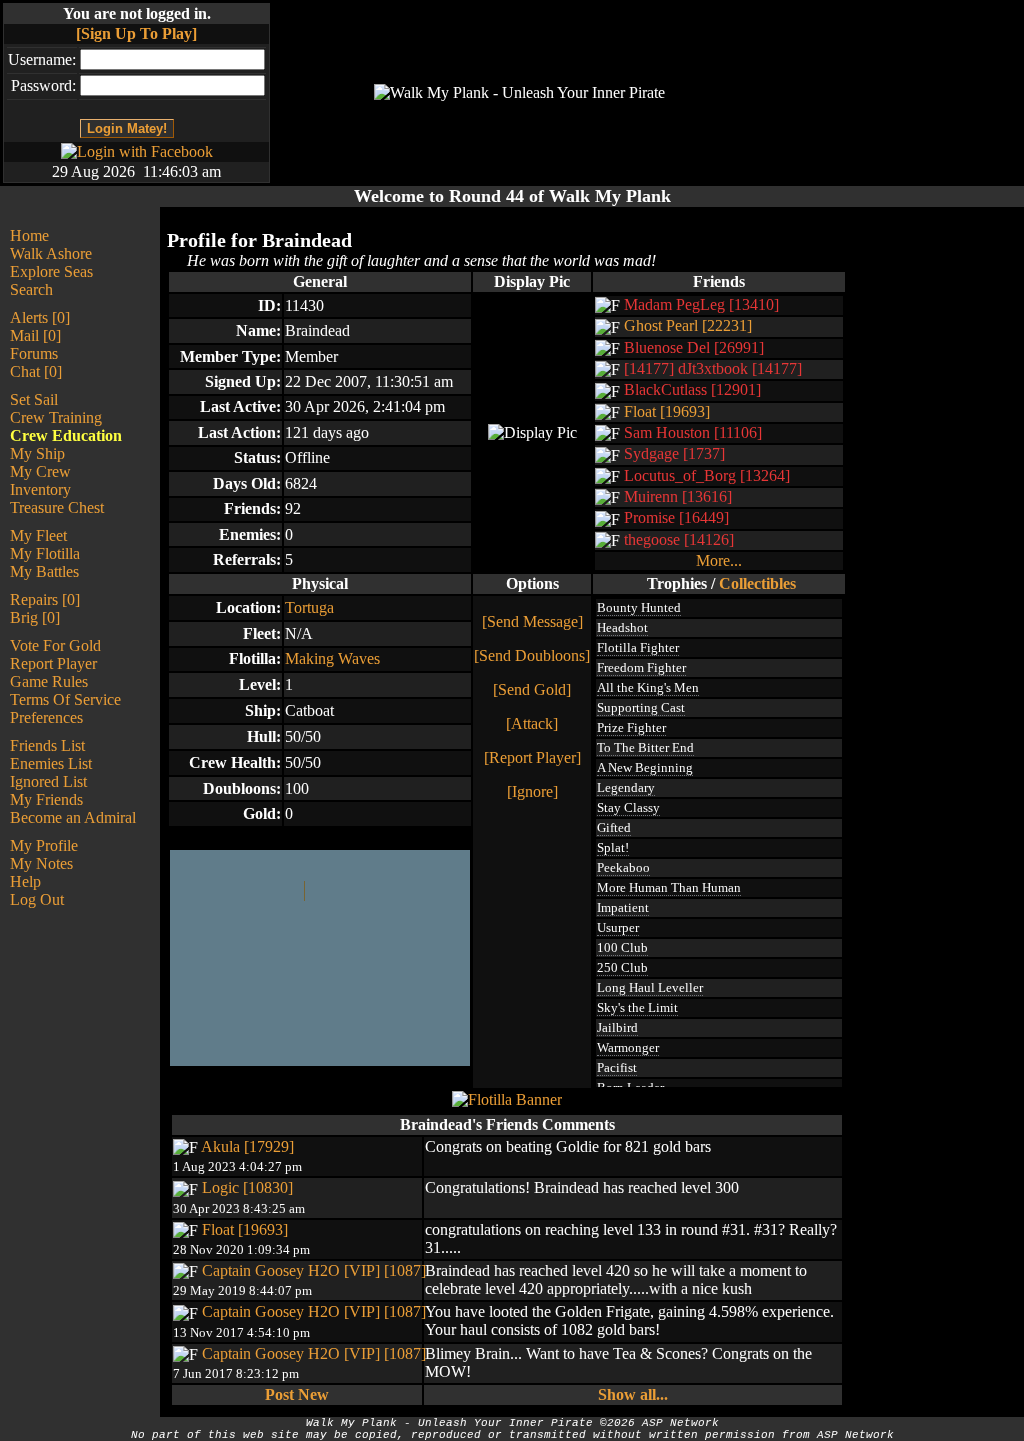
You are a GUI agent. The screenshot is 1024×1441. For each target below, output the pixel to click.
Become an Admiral (73, 817)
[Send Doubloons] (532, 655)
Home (29, 235)
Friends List (47, 745)
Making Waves (332, 658)
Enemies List (51, 763)
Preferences (46, 717)
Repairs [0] (45, 599)
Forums (34, 353)
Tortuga (309, 607)
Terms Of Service (65, 699)
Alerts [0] (40, 317)
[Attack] (532, 723)
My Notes (41, 863)
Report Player (53, 663)
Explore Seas (51, 271)
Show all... (633, 1394)
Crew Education (66, 435)
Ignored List (48, 781)
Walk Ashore (51, 253)
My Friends (46, 799)
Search (31, 289)
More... (719, 560)
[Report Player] (532, 757)
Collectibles (757, 583)
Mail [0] (35, 335)
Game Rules (49, 681)
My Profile (44, 845)
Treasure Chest (57, 507)
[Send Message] (532, 621)
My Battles (44, 571)
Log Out (37, 899)
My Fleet (38, 535)
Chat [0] (36, 371)
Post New (297, 1394)
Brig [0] (35, 617)
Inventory (40, 489)
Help (25, 881)
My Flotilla (45, 553)
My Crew (40, 471)
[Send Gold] (532, 689)
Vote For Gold (55, 645)
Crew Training (56, 417)
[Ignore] (532, 791)
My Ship (37, 453)
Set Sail (34, 399)
